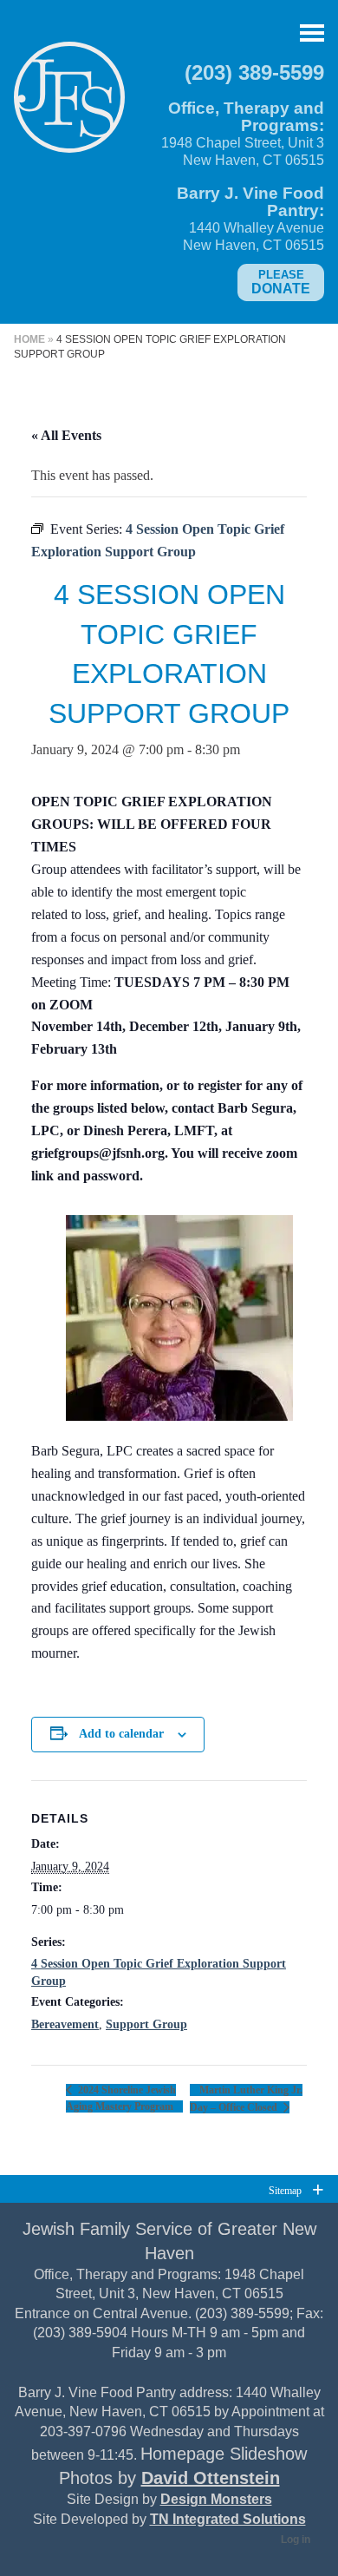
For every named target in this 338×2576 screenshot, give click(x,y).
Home (29, 339)
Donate (281, 282)
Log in (296, 2540)
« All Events (66, 435)
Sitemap (285, 2190)
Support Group (146, 2024)
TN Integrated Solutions (228, 2519)
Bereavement (65, 2024)
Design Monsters (216, 2499)
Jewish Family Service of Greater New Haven (69, 104)
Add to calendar (121, 1734)
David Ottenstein (211, 2478)
